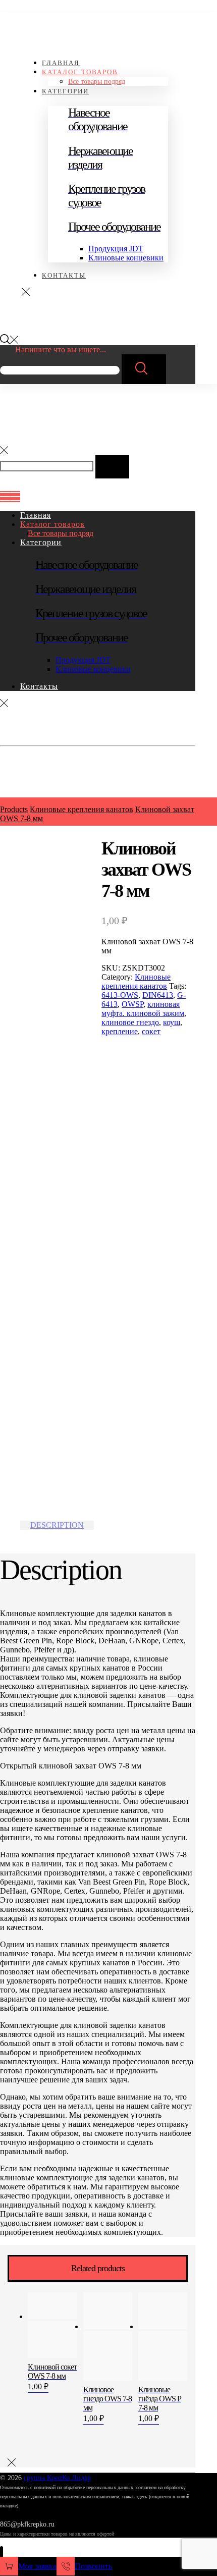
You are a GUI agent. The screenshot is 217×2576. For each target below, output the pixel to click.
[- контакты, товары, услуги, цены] (44, 38)
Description (57, 1525)
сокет (151, 1031)
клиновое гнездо (130, 1022)
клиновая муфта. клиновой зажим (143, 1009)
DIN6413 (158, 995)
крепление (120, 1031)
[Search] (144, 369)
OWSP (132, 1004)
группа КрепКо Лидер (57, 2478)
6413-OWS (120, 995)
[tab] (57, 1525)
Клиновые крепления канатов (136, 981)
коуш (172, 1022)
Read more (43, 2367)
